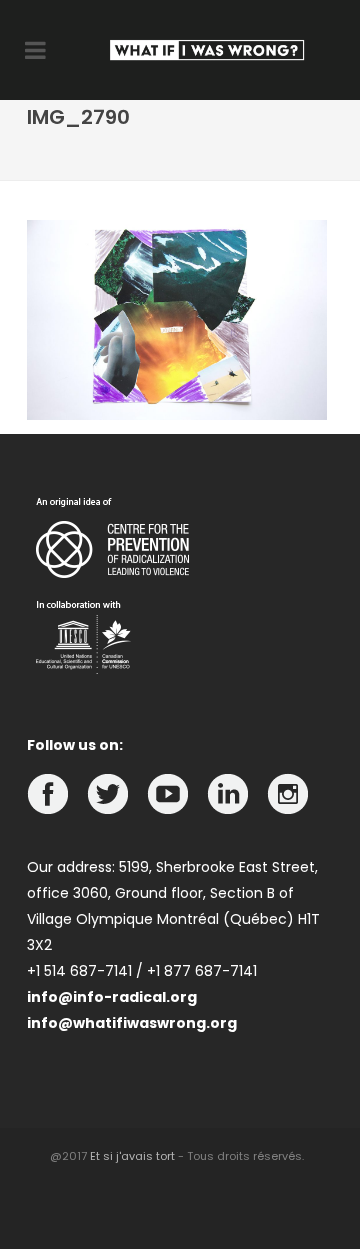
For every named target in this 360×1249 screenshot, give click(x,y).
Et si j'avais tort (132, 1156)
